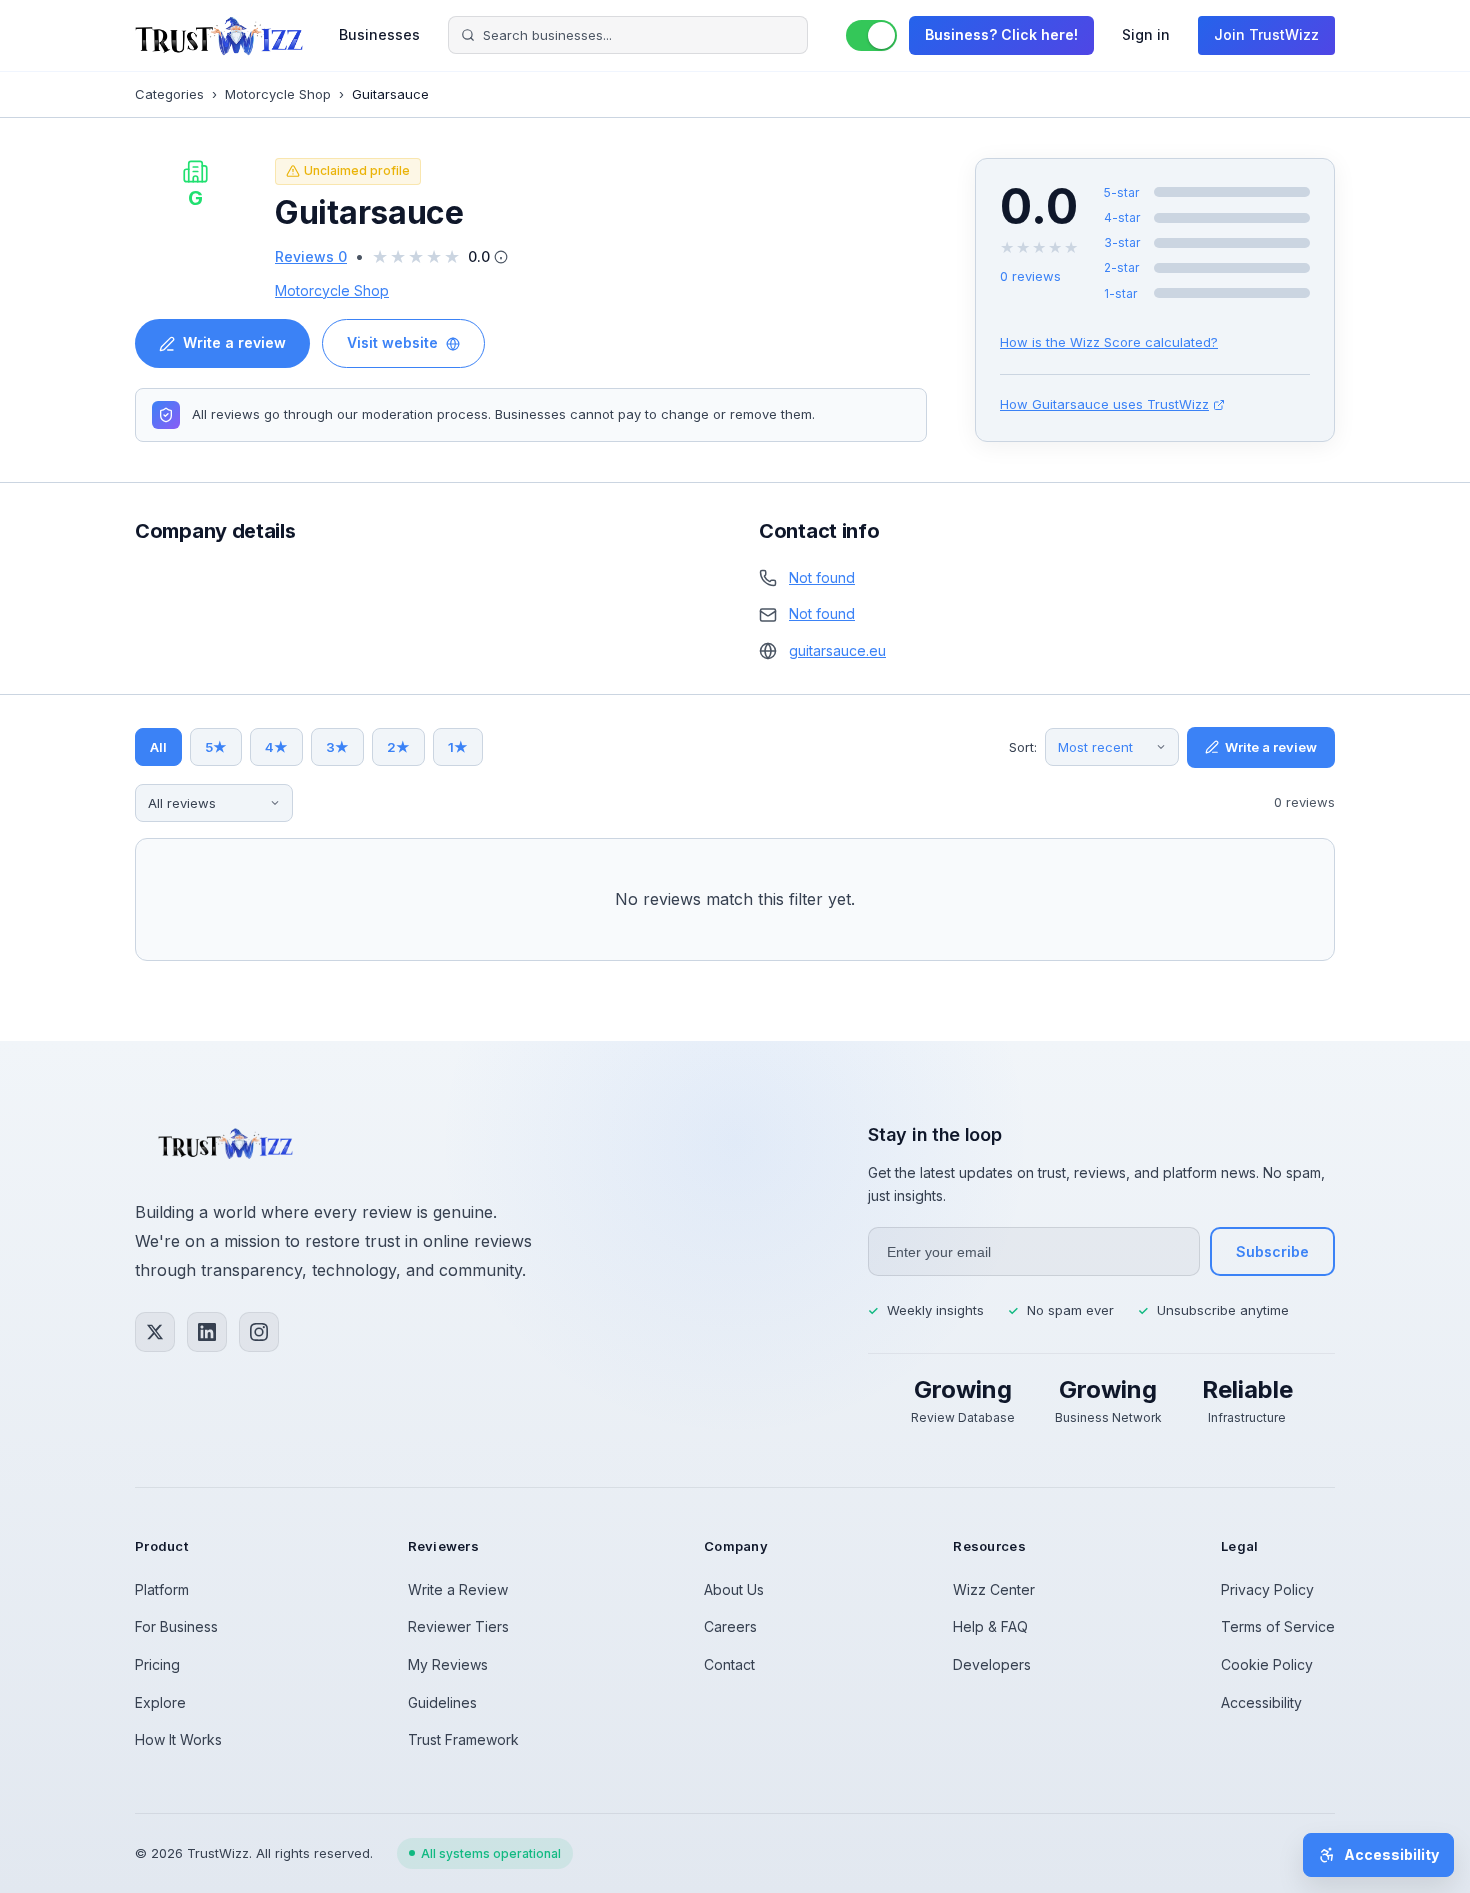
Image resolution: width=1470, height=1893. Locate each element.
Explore (160, 1702)
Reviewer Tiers (458, 1626)
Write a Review (458, 1589)
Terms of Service (1278, 1626)
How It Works (178, 1739)
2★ (398, 747)
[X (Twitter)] (155, 1332)
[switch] (871, 35)
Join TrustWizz (1266, 34)
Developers (992, 1664)
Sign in (1146, 34)
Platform (162, 1589)
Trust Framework (463, 1739)
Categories (169, 94)
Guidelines (442, 1702)
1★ (458, 747)
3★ (337, 747)
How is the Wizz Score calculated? (1109, 342)
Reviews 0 (311, 256)
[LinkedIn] (207, 1332)
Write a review (234, 342)
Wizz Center (994, 1589)
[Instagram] (259, 1332)
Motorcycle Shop (278, 94)
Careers (730, 1626)
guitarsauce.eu (837, 650)
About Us (734, 1589)
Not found (822, 577)
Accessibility (1261, 1702)
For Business (176, 1626)
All (158, 747)
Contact (729, 1664)
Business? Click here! (1001, 34)
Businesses (379, 34)
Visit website (392, 342)
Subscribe (1272, 1251)
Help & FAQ (990, 1626)
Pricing (157, 1664)
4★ (276, 747)
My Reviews (448, 1664)
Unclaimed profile (357, 170)
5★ (216, 747)
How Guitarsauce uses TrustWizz (1104, 404)
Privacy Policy (1267, 1589)
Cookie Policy (1267, 1664)
